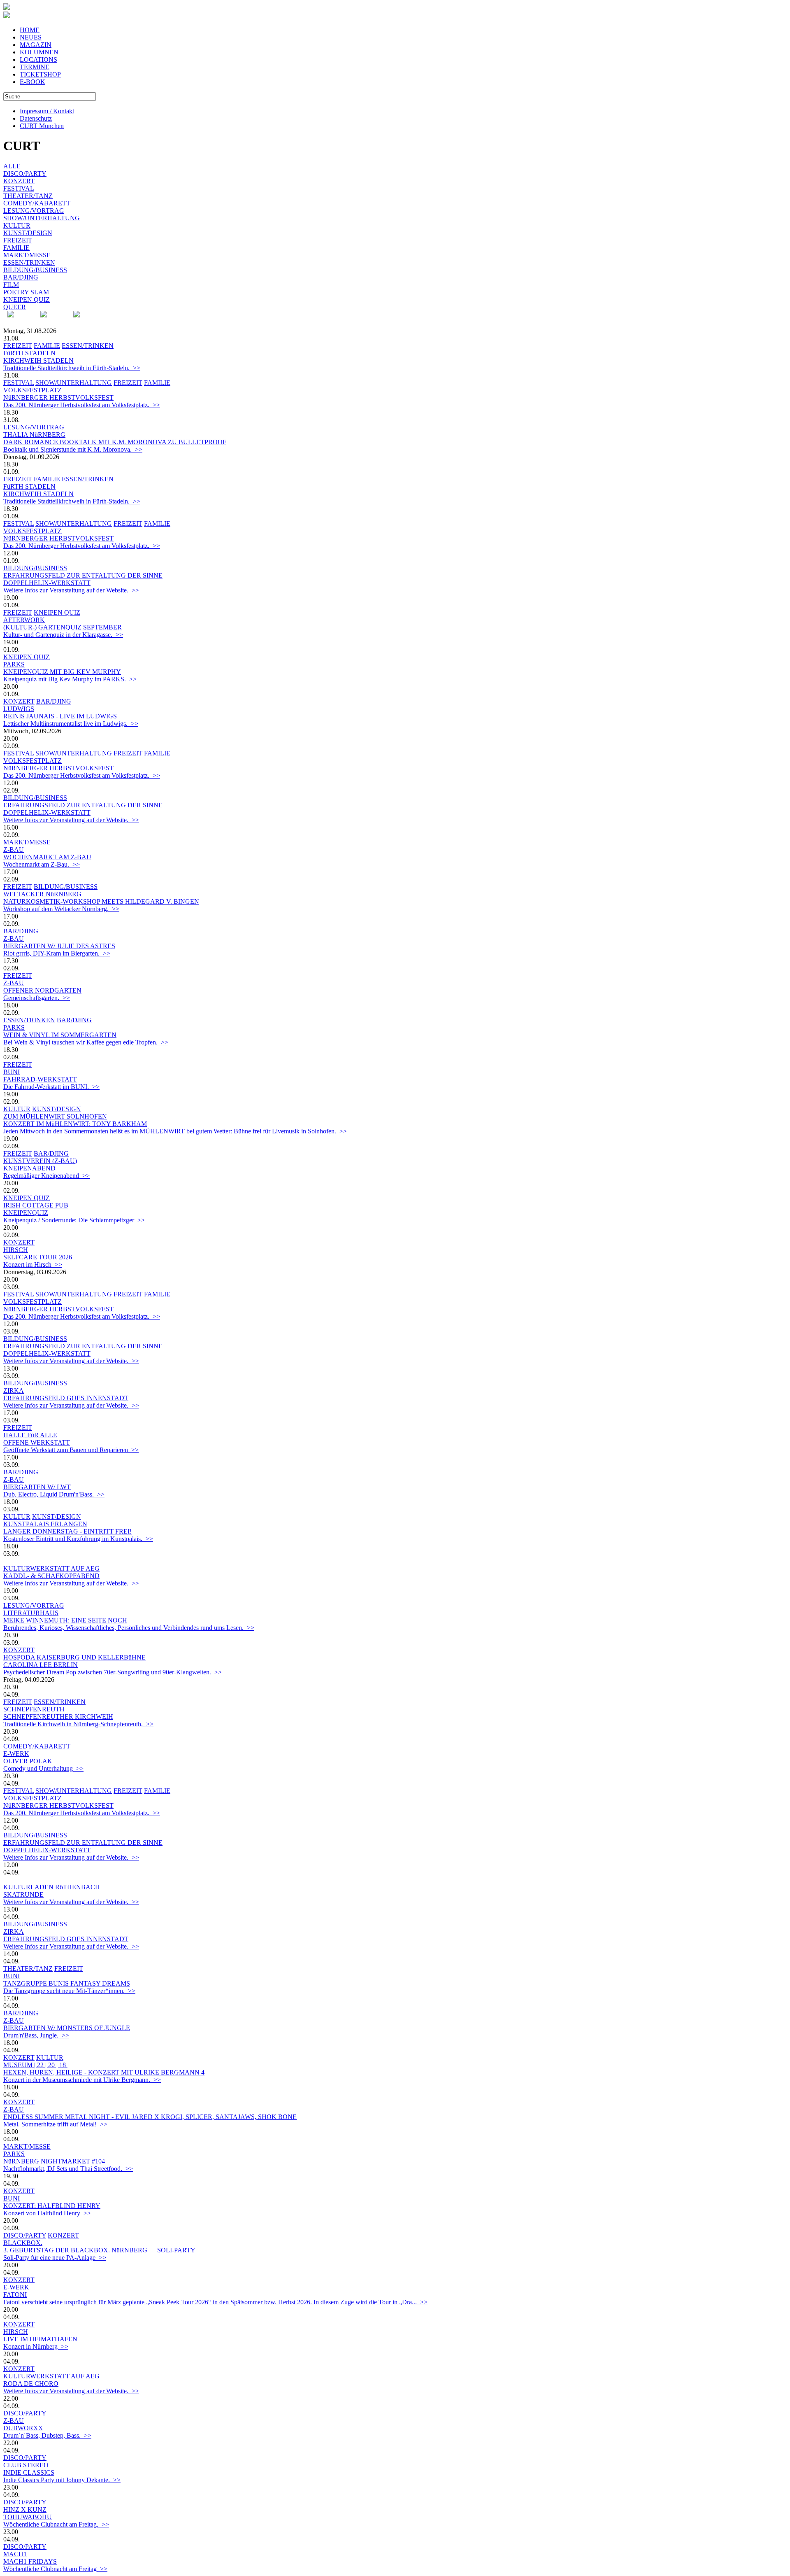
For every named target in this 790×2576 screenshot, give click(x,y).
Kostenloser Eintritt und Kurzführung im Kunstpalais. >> (78, 1539)
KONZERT (19, 181)
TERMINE (35, 67)
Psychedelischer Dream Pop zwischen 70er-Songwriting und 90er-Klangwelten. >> (113, 1672)
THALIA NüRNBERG (34, 435)
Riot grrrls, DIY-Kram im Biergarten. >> (57, 953)
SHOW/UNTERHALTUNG (42, 218)
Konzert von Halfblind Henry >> (47, 2213)
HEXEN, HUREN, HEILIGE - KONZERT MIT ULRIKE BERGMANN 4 (104, 2072)
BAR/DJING (21, 277)
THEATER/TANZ (28, 196)
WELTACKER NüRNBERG (42, 894)
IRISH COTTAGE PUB (36, 1205)
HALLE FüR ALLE (30, 1435)
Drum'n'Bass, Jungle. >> (36, 2035)
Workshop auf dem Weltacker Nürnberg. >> (61, 909)
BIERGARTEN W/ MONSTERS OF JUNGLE (67, 2028)
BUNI (12, 1072)
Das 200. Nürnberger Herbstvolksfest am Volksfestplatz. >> (82, 405)
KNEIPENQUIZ (26, 1213)
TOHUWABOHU (28, 2517)
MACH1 (15, 2554)
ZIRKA (14, 1391)
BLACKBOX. (23, 2243)
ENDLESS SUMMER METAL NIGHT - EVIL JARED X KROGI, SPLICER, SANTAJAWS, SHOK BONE (150, 2117)
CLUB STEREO (26, 2465)
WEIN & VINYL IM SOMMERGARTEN (60, 1035)
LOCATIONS (38, 59)
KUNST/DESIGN (28, 233)
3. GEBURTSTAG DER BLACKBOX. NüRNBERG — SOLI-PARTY (99, 2250)
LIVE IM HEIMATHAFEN (40, 2339)
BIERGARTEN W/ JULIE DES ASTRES (59, 946)
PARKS (14, 664)
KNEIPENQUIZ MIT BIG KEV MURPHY (62, 672)
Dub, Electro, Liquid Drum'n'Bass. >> (54, 1494)
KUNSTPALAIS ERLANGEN (45, 1524)
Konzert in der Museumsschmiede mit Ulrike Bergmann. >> (82, 2080)
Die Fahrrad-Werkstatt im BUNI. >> (51, 1087)
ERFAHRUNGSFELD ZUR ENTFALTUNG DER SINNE (83, 575)
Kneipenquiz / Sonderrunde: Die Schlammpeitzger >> (74, 1220)
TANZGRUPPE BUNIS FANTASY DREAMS (67, 1983)
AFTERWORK (24, 620)
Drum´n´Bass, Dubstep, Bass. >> (47, 2435)
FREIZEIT (18, 240)
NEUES (31, 37)
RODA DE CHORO (31, 2384)
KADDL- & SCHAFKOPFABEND (51, 1576)
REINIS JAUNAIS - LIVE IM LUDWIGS (60, 716)
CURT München (42, 126)
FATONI (15, 2295)
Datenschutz (36, 118)
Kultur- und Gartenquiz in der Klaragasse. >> (63, 635)
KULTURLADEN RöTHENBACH (52, 1887)
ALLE (12, 166)
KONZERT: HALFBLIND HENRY (52, 2206)
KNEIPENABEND (29, 1168)
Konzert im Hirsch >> (33, 1265)
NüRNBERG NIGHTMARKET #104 (54, 2161)
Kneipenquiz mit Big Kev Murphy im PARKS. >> (70, 679)
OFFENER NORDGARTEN (42, 990)
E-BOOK (33, 82)
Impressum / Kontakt (47, 111)
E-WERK (16, 1754)
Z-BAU (14, 850)
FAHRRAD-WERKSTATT (40, 1079)
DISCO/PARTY (25, 174)
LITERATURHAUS (31, 1613)
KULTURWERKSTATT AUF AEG (51, 1568)
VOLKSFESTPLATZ (33, 390)
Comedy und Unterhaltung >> (43, 1768)
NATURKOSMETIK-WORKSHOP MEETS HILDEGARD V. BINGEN (101, 901)
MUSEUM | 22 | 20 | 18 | (36, 2065)
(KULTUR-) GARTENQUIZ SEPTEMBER (63, 627)
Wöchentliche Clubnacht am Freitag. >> (56, 2524)
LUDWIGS (19, 709)
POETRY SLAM (26, 292)
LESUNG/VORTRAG (34, 211)
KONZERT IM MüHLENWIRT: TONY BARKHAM (75, 1124)
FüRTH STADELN (29, 353)
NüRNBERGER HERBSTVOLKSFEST (58, 397)
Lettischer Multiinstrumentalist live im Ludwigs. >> (71, 724)
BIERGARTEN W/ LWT (37, 1487)
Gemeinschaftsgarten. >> (37, 998)
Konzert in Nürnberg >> (36, 2346)
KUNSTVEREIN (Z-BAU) (40, 1161)
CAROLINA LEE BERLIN (41, 1665)
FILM (11, 285)
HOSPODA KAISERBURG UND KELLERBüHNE (74, 1657)
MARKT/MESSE (27, 255)
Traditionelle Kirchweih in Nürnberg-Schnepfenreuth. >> (78, 1724)
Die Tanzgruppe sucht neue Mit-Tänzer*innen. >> (69, 1991)
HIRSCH (16, 1250)
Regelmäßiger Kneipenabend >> (46, 1176)
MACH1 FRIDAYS (30, 2561)
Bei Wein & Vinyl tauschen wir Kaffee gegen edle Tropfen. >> (86, 1042)
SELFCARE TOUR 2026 (38, 1257)
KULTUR (17, 225)
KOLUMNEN (39, 52)
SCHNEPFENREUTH (34, 1709)
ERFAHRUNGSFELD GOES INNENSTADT (66, 1398)
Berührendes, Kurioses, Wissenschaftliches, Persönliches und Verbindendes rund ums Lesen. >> (129, 1628)
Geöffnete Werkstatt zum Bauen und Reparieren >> (71, 1450)
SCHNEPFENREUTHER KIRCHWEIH (58, 1717)
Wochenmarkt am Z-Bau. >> (42, 864)
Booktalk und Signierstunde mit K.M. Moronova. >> (73, 449)
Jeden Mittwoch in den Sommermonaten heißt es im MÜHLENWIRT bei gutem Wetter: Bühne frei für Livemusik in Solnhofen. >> (175, 1131)
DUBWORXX (23, 2428)
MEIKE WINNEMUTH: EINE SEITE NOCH (65, 1620)
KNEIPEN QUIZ (27, 300)
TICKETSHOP (40, 74)
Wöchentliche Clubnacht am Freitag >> (55, 2569)
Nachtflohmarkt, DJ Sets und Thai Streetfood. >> (68, 2169)
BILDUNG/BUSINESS (35, 270)
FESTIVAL (19, 188)
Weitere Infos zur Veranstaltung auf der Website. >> (71, 590)
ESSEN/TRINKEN (29, 262)
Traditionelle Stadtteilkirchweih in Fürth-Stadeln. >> (72, 368)
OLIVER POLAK (28, 1761)
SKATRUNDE (23, 1894)
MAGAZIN (36, 45)
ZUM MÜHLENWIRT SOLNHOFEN (55, 1116)
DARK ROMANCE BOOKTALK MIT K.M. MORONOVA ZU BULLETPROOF (115, 442)
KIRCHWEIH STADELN (38, 360)
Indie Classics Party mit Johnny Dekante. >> (62, 2480)
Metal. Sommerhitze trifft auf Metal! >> (55, 2124)
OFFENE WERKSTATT (37, 1442)
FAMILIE (16, 248)
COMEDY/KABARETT (37, 203)
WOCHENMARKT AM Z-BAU (47, 857)
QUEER (15, 307)
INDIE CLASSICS (29, 2472)
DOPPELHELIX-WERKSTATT (47, 583)
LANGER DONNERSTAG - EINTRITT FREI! (67, 1531)
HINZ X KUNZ (25, 2510)
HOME (30, 30)
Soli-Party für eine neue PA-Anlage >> (55, 2258)
